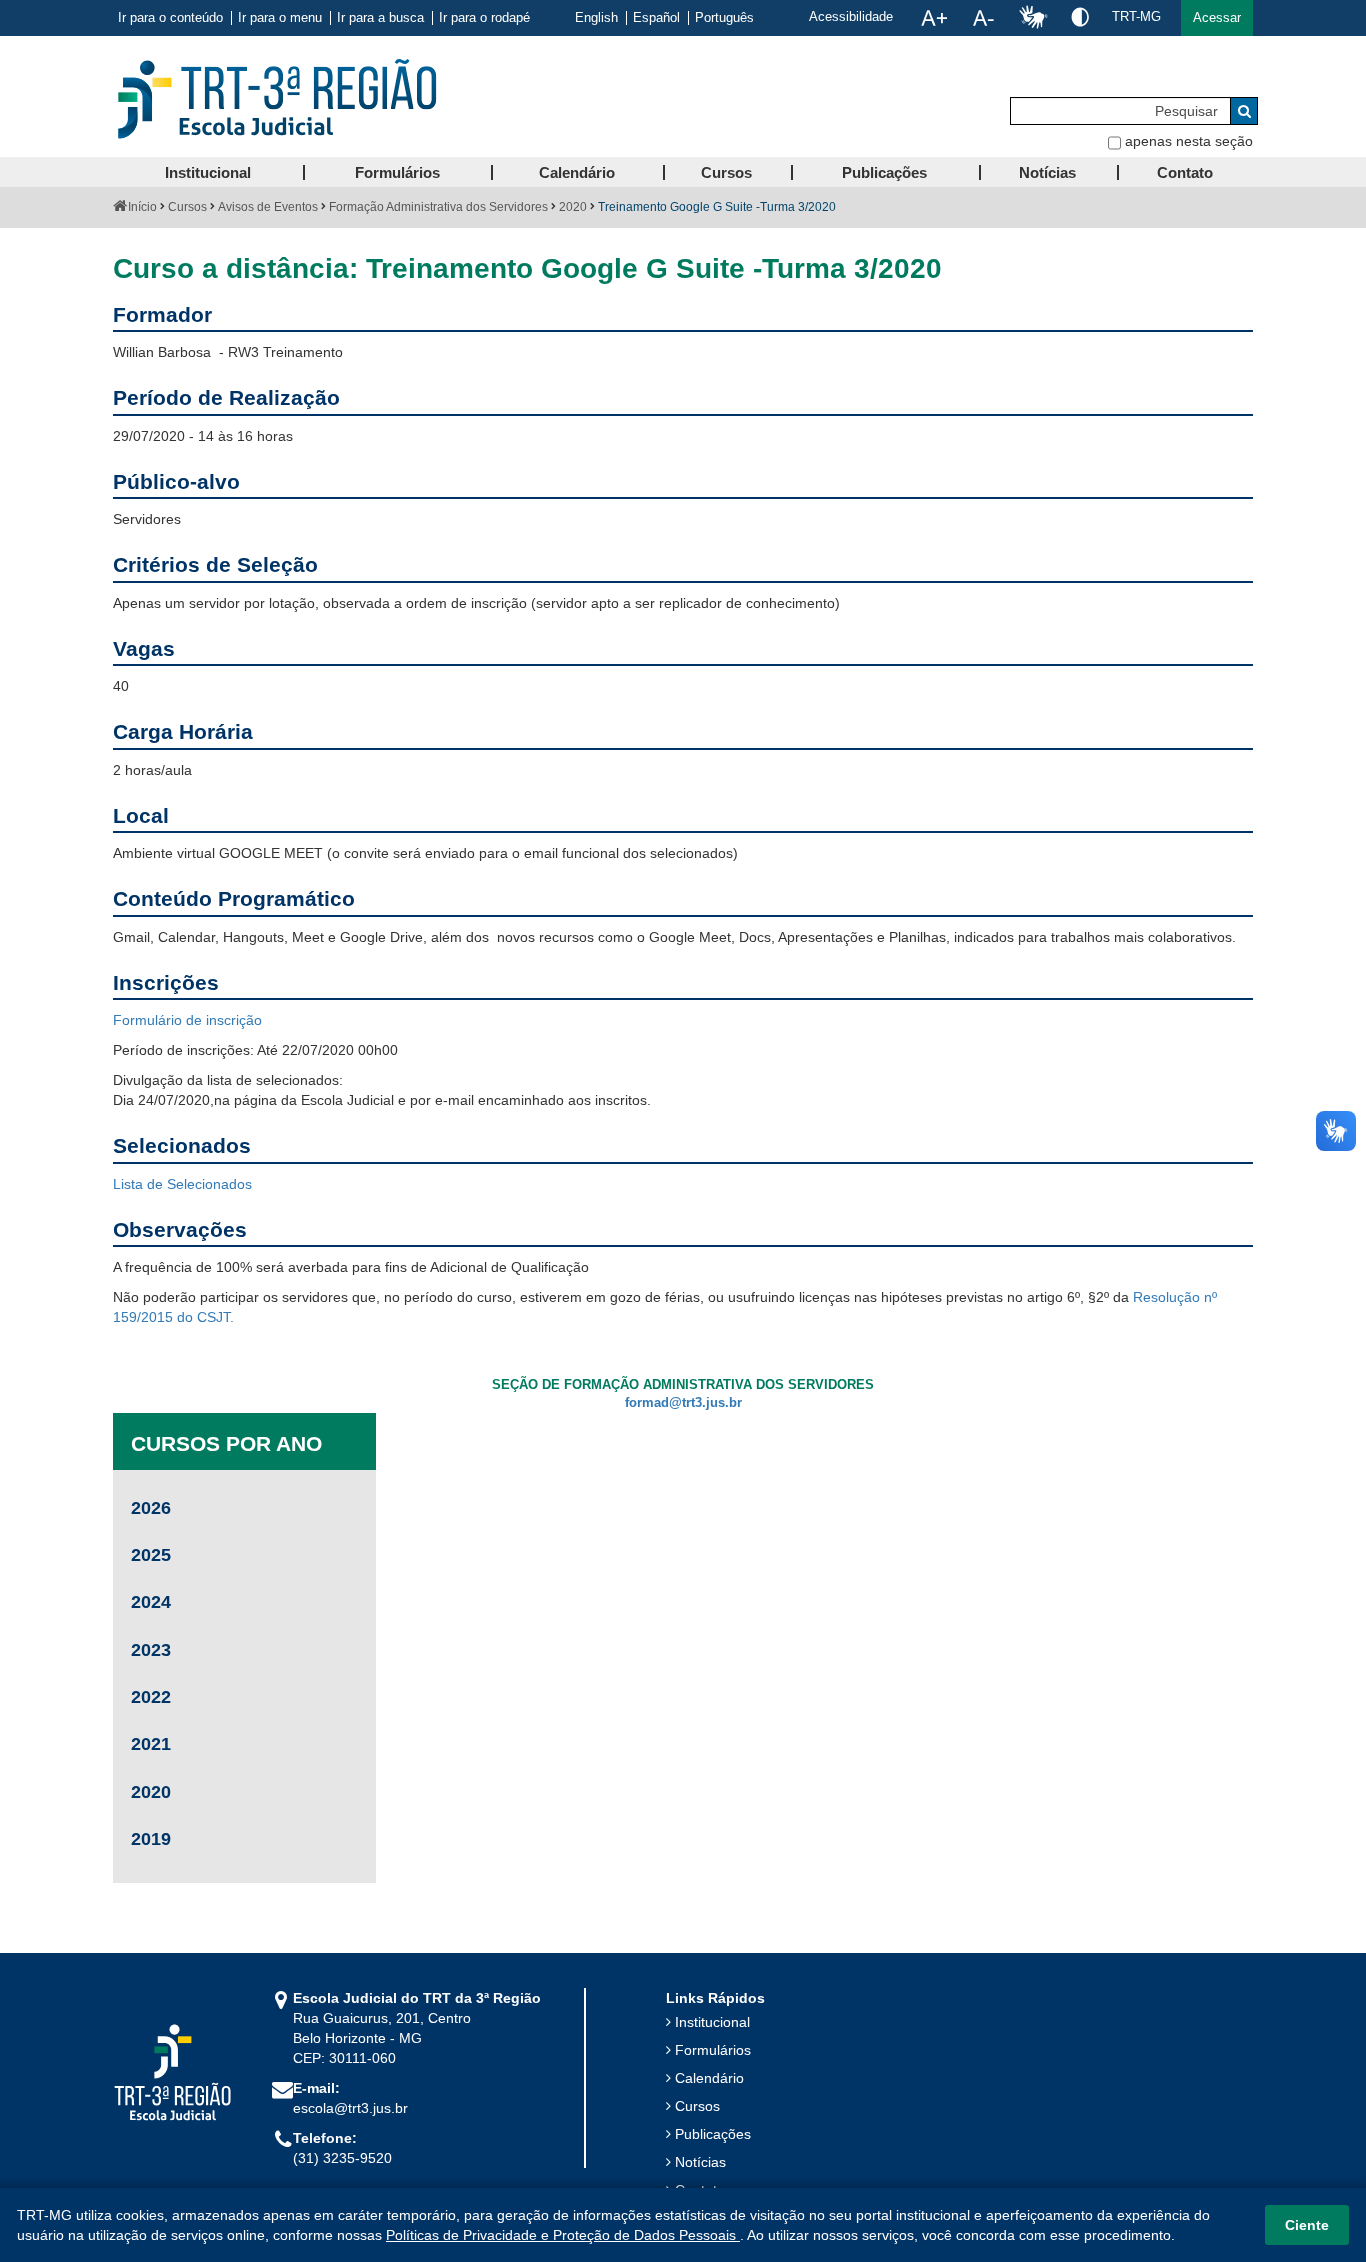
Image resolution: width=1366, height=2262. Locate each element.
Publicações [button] (884, 172)
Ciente (1307, 2225)
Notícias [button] (1047, 172)
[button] (1217, 18)
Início (142, 207)
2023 (151, 1650)
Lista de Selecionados (182, 1184)
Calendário (709, 2078)
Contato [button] (1185, 172)
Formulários (713, 2050)
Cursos (187, 207)
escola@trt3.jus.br (350, 2108)
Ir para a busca (380, 18)
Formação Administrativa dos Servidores (438, 207)
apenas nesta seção (1189, 141)
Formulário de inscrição (187, 1020)
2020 (573, 207)
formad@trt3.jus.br (683, 1403)
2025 (151, 1555)
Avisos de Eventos (268, 207)
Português (724, 18)
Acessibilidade (851, 16)
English (596, 18)
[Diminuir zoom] (983, 18)
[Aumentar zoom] (934, 18)
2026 (151, 1508)
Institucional (712, 2022)
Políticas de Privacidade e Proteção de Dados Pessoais (563, 2235)
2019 (151, 1839)
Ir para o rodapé (484, 18)
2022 (151, 1697)
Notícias (700, 2162)
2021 (151, 1744)
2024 (151, 1602)
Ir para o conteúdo (170, 18)
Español (656, 18)
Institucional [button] (208, 172)
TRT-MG (1136, 16)
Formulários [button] (397, 172)
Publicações (713, 2134)
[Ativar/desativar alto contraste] (1080, 16)
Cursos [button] (726, 172)
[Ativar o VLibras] (1033, 18)
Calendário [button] (577, 172)
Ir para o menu (280, 18)
